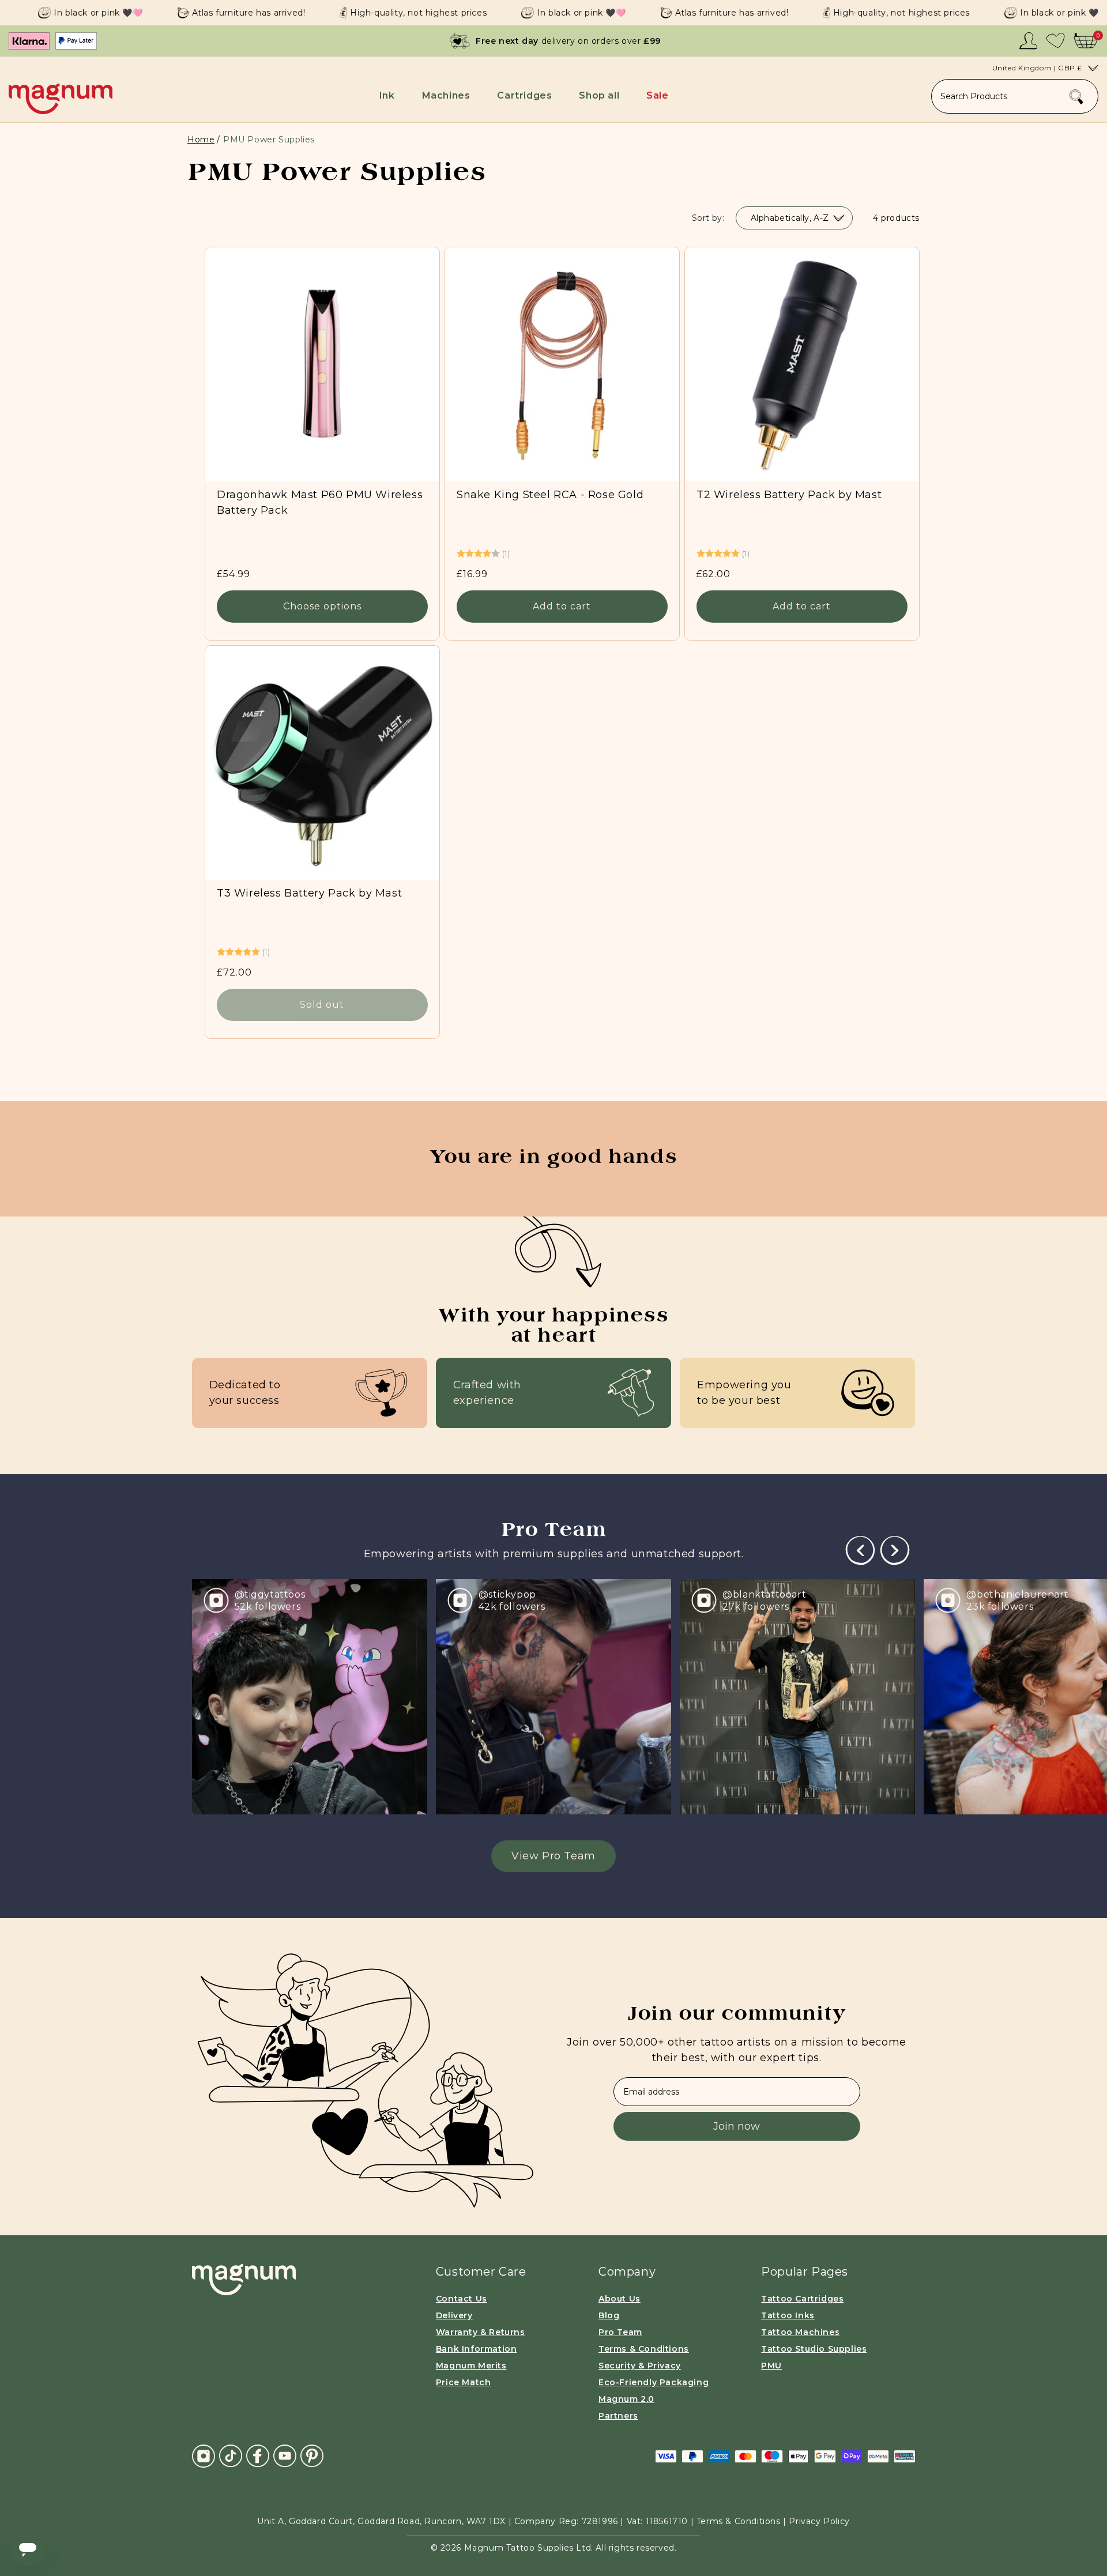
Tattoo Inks (788, 2315)
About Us (620, 2299)
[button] (389, 95)
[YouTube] (285, 2456)
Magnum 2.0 (626, 2399)
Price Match (464, 2382)
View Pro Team (553, 1856)
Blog (609, 2315)
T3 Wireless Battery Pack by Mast (309, 893)
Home (201, 140)
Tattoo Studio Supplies (814, 2349)
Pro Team (620, 2332)
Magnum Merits (471, 2366)
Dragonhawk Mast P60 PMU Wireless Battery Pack (320, 502)
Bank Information (477, 2349)
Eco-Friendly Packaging (654, 2382)
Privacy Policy (819, 2521)
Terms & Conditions (644, 2349)
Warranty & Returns (481, 2332)
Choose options (322, 607)
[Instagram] (204, 2456)
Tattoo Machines (800, 2332)
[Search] (1076, 97)
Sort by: (708, 218)
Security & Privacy (640, 2366)
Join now (737, 2126)
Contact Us (462, 2299)
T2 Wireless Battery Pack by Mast (789, 495)
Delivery (454, 2315)
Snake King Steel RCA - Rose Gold (550, 495)
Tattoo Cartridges (802, 2299)
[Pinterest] (312, 2456)
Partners (618, 2416)
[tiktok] (231, 2456)
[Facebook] (258, 2456)
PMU (771, 2366)
